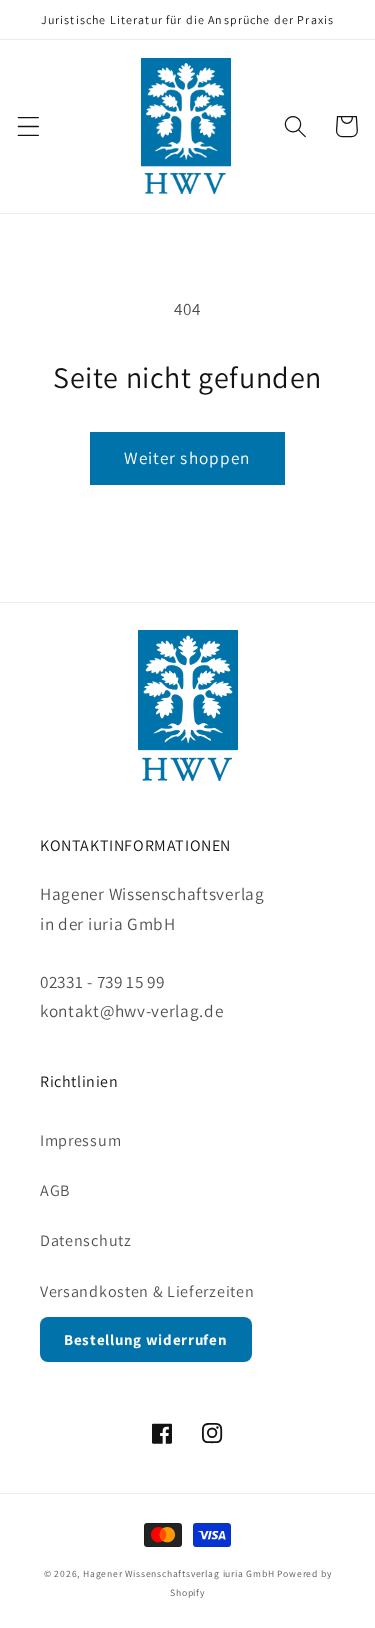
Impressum (80, 1140)
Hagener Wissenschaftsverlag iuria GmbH (179, 1573)
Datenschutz (86, 1240)
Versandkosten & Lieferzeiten (147, 1291)
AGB (55, 1190)
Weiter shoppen (187, 457)
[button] (28, 126)
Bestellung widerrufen (146, 1339)
